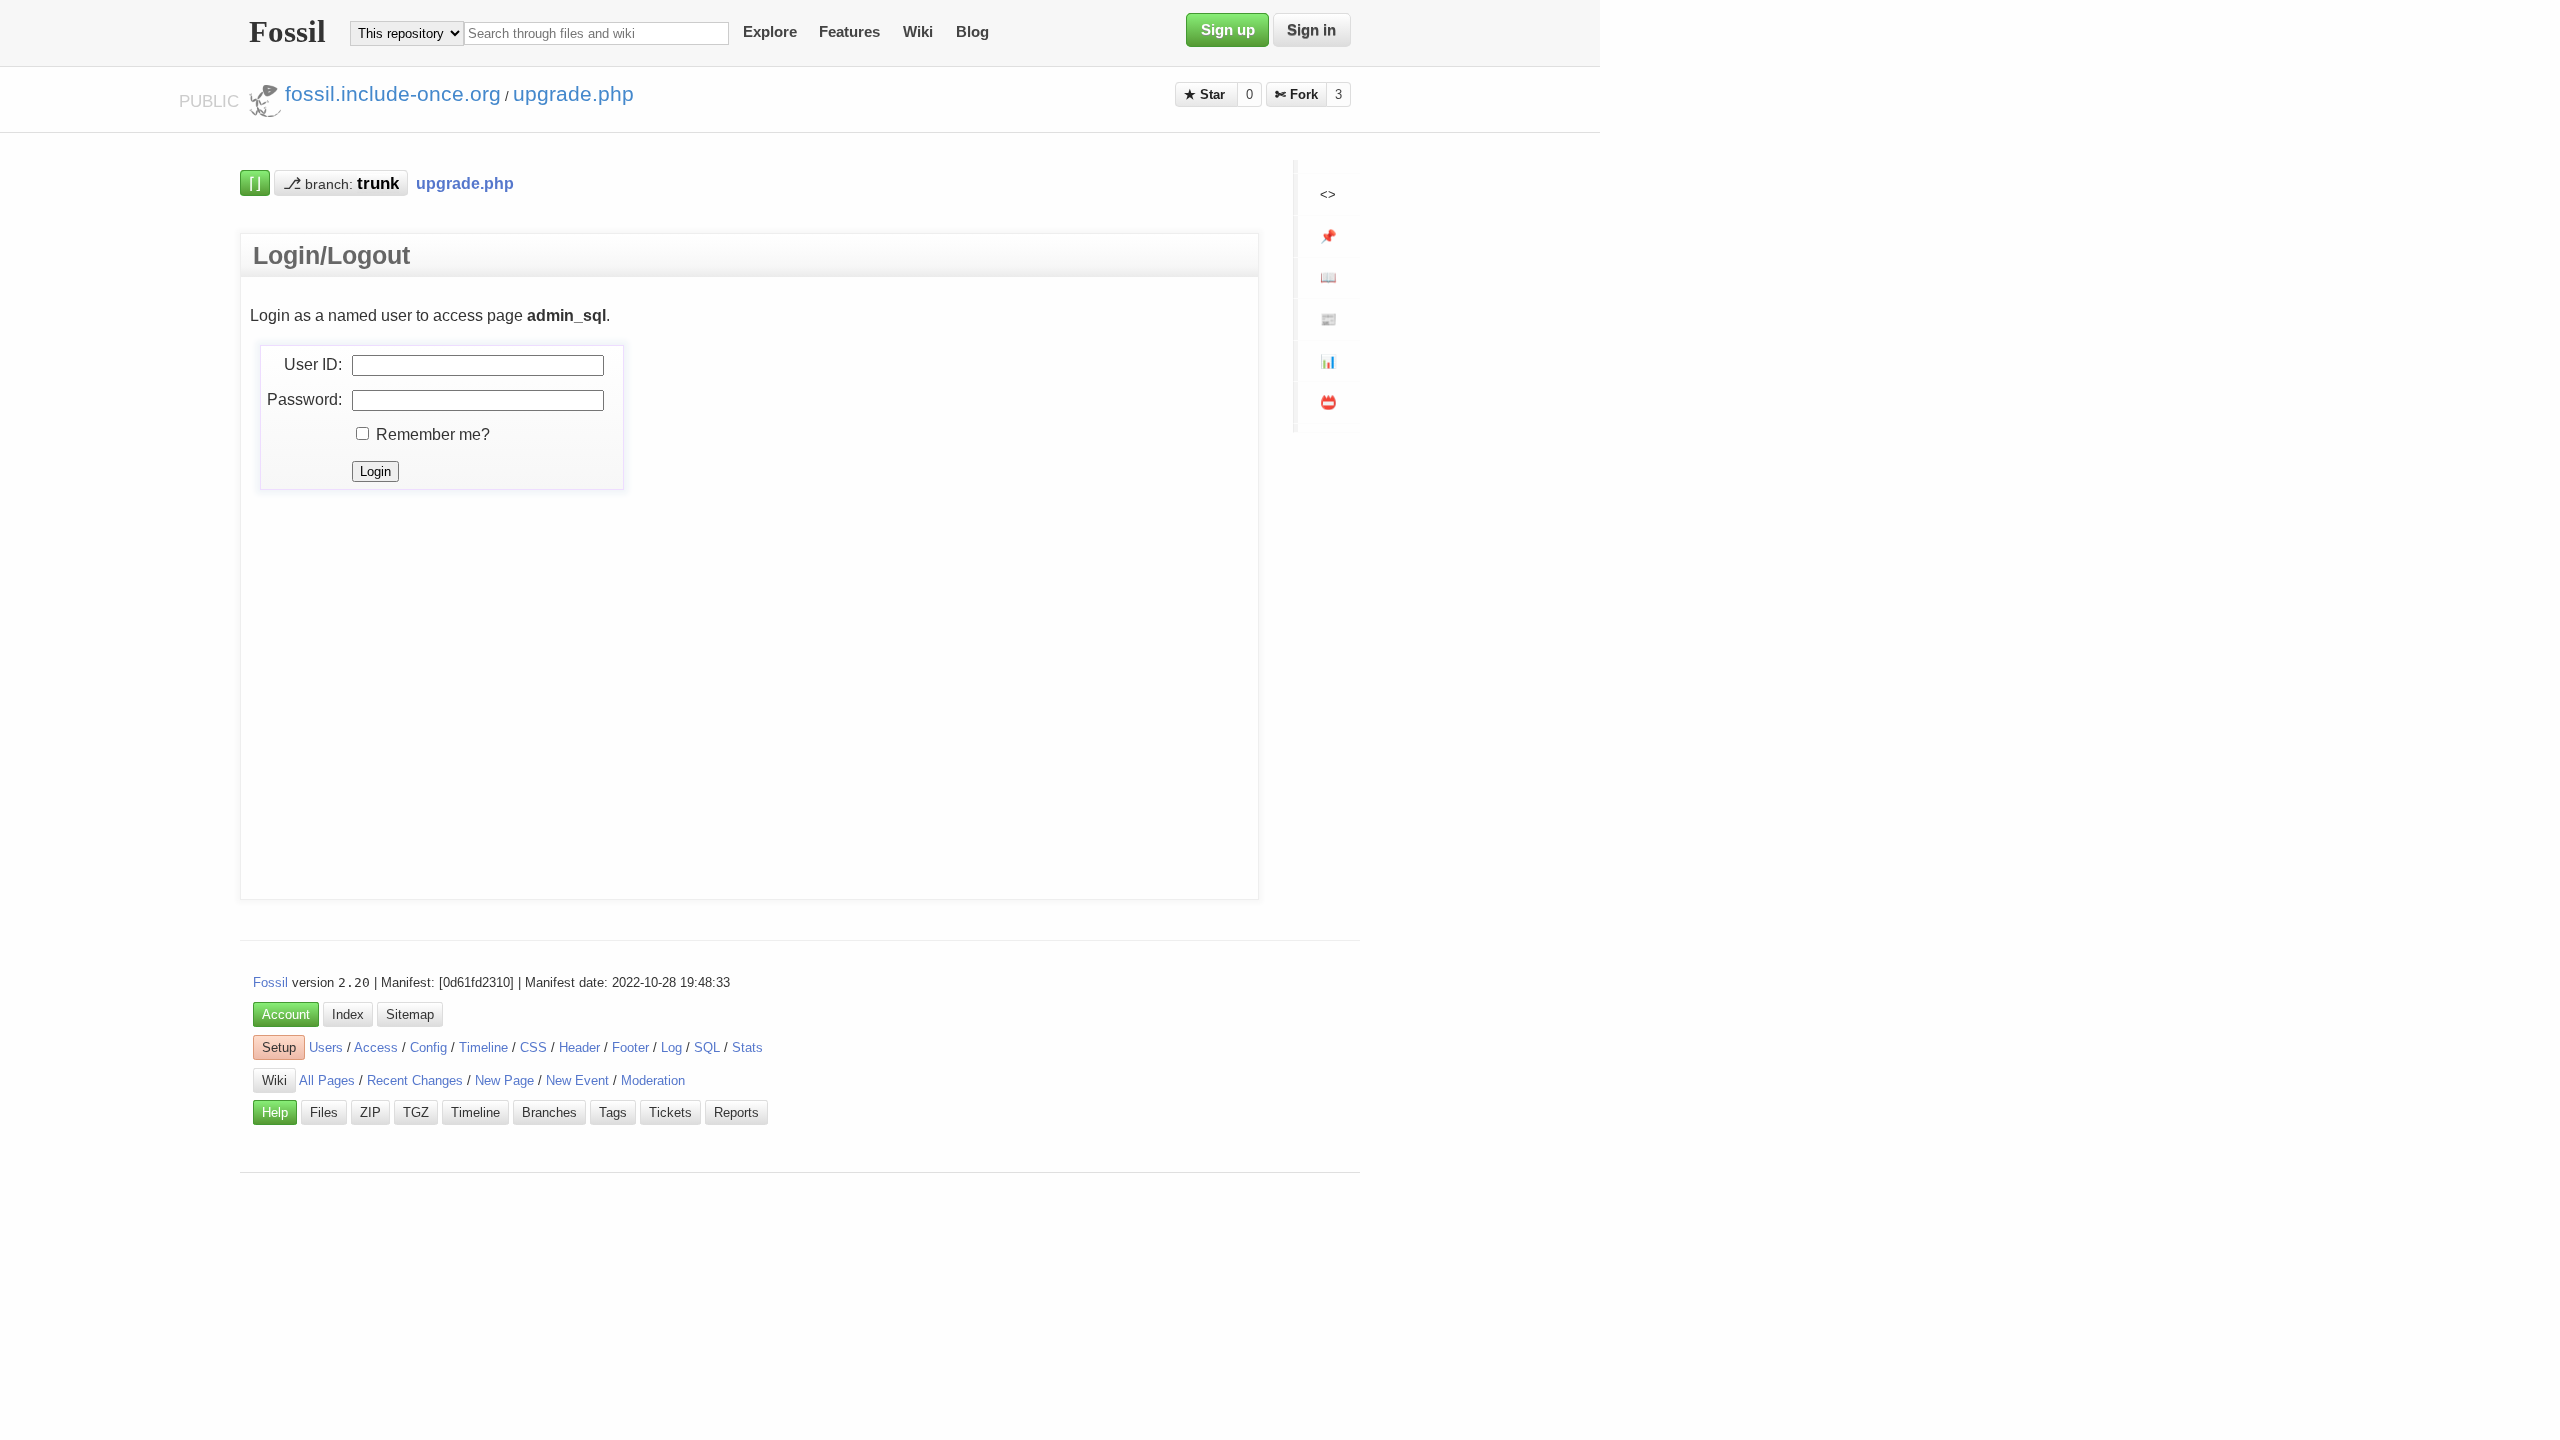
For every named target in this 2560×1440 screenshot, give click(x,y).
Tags (613, 1112)
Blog (972, 33)
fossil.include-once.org (393, 94)
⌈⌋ (255, 183)
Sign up (1228, 30)
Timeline (483, 1047)
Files (324, 1112)
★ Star (1206, 94)
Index (348, 1014)
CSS (533, 1047)
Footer (630, 1047)
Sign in (1311, 30)
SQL (707, 1047)
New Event (577, 1080)
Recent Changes (415, 1080)
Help (275, 1112)
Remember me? (433, 434)
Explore (770, 33)
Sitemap (410, 1014)
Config (428, 1047)
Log (671, 1047)
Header (579, 1047)
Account (286, 1014)
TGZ (416, 1112)
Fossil (270, 982)
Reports (736, 1112)
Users (326, 1047)
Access (376, 1047)
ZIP (370, 1112)
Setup (279, 1047)
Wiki (918, 33)
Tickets (670, 1112)
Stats (747, 1047)
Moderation (653, 1080)
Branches (549, 1112)
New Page (504, 1080)
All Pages (327, 1080)
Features (849, 33)
